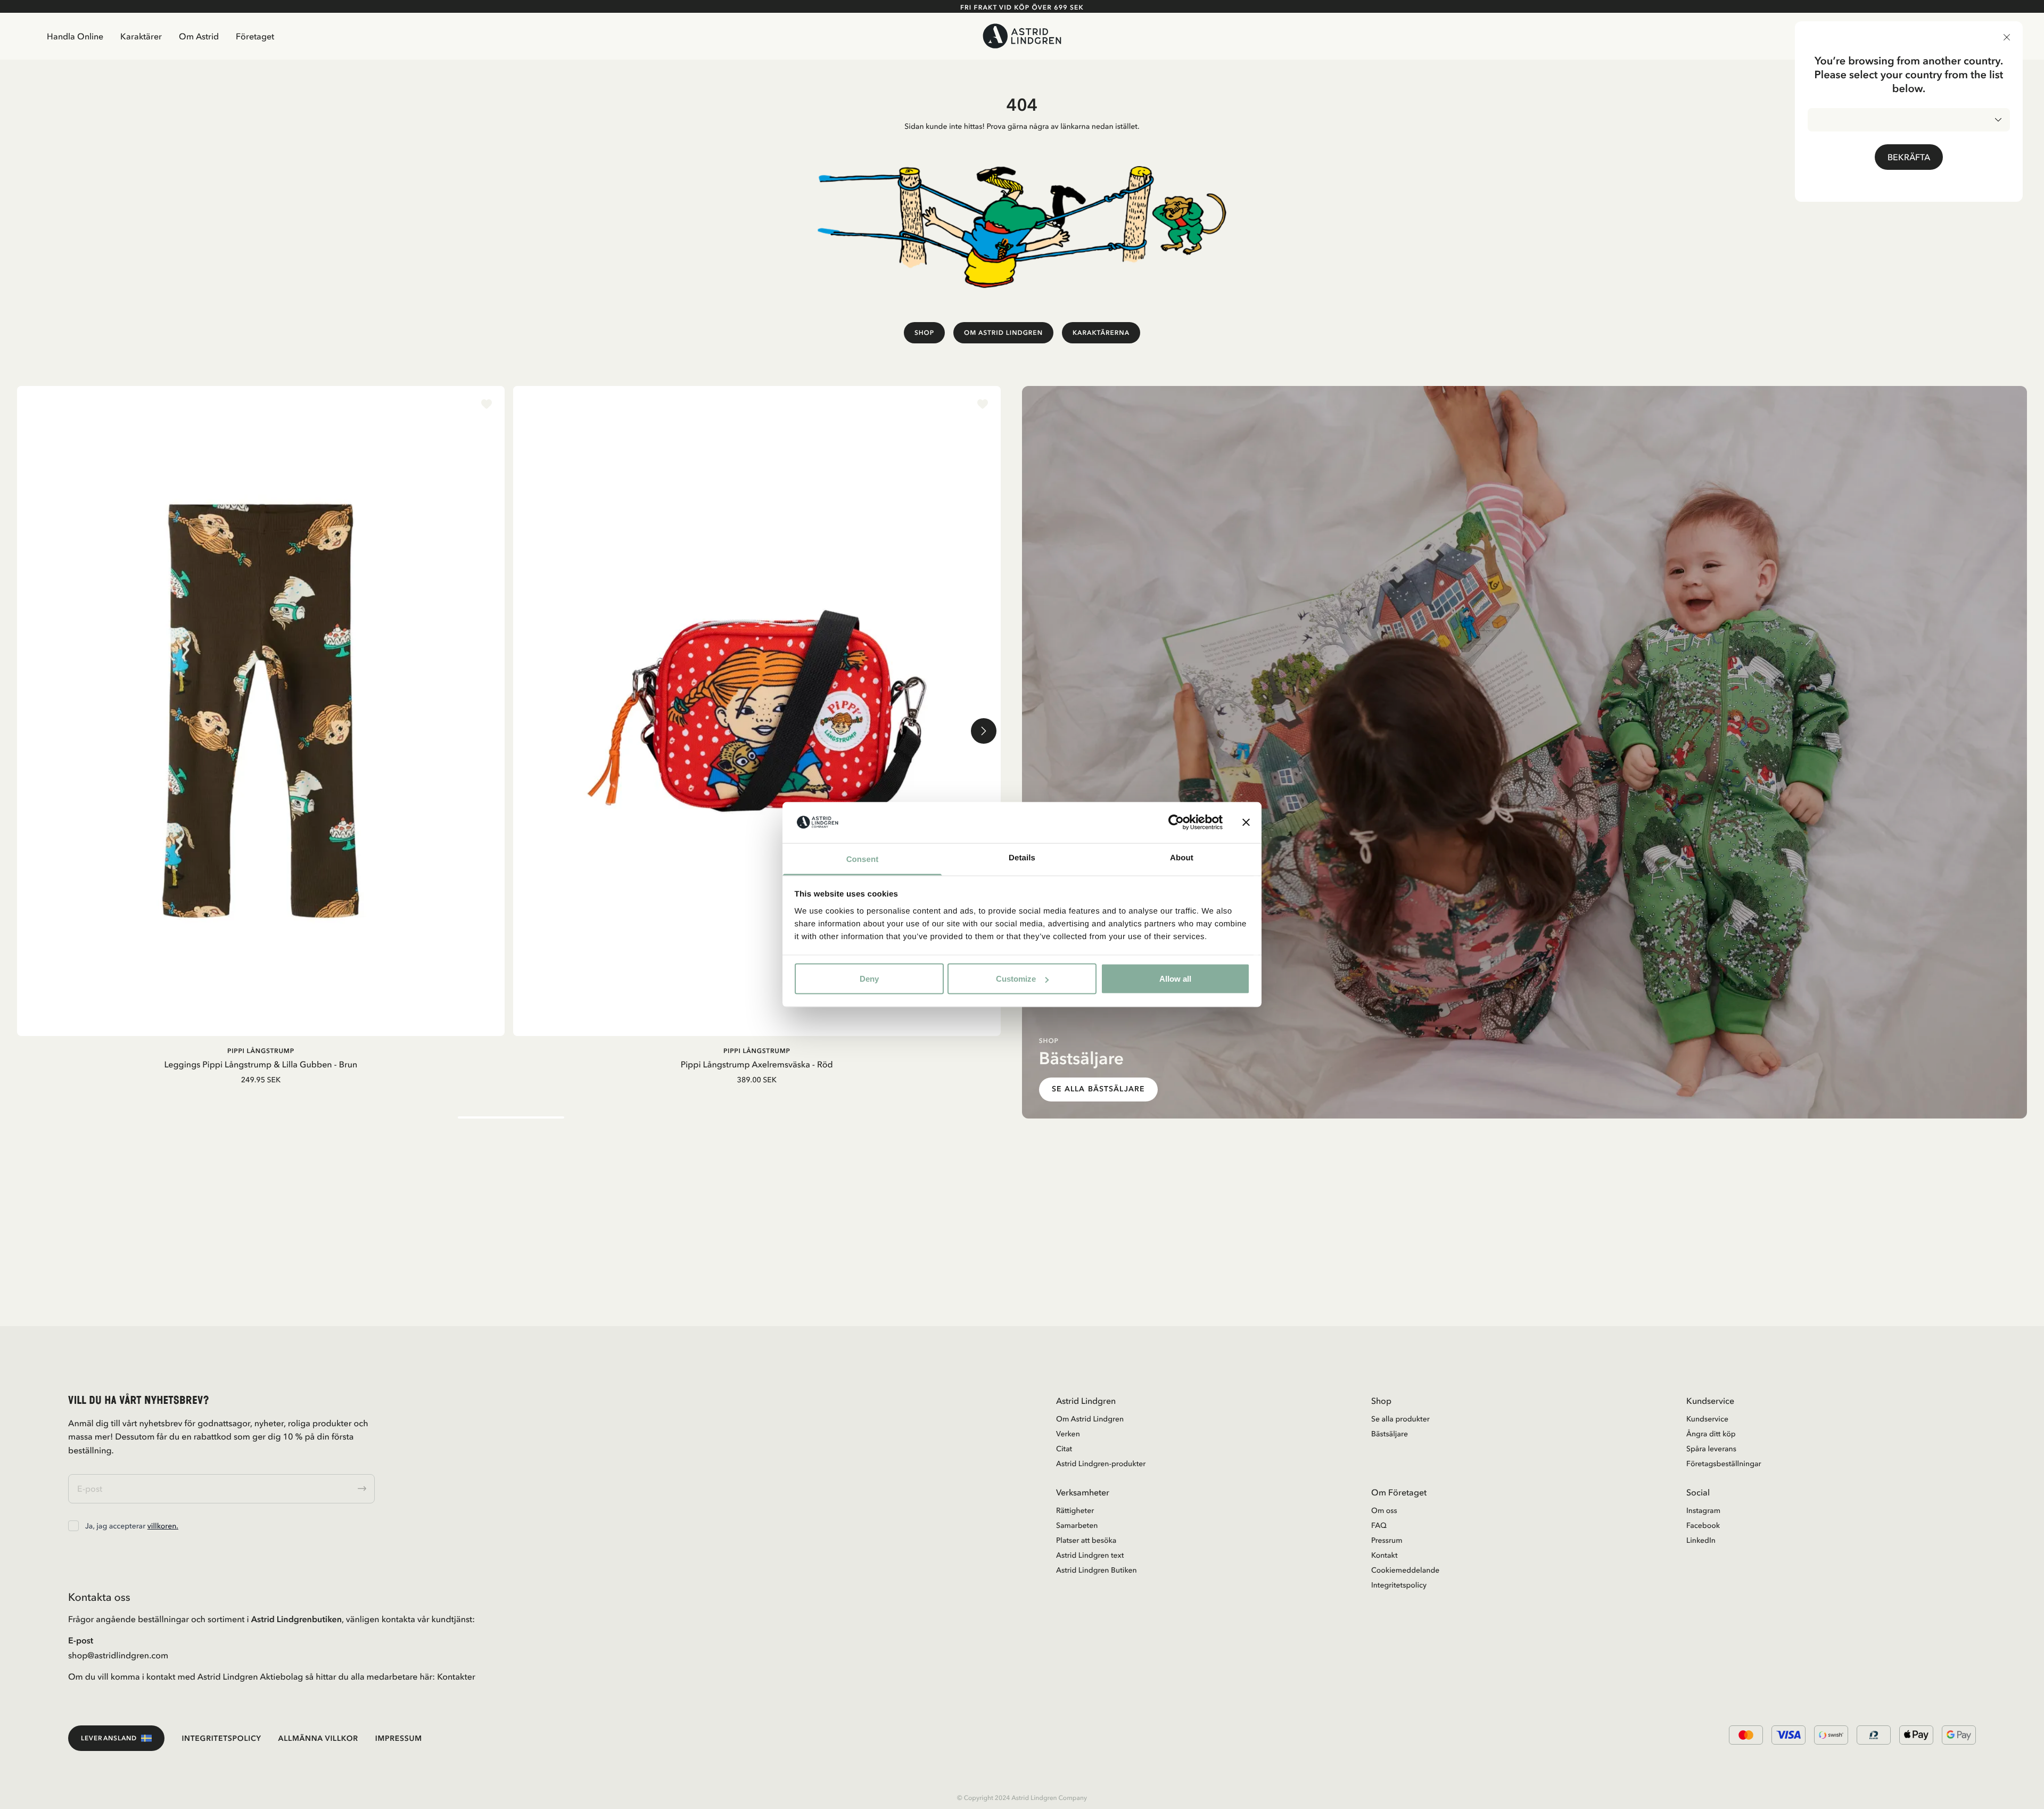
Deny (869, 979)
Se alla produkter (1400, 1419)
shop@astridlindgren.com (118, 1655)
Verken (1068, 1434)
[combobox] (1909, 120)
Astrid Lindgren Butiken (1097, 1570)
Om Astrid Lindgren (1003, 332)
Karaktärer (141, 36)
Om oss (1384, 1510)
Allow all (1175, 979)
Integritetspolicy (1399, 1585)
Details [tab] (1022, 857)
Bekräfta (1909, 157)
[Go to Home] (1022, 36)
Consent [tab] (863, 859)
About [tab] (1182, 857)
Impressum (399, 1738)
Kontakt (1384, 1555)
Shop (924, 332)
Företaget (255, 36)
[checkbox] (73, 1526)
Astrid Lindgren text (1090, 1555)
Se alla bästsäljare (1098, 1089)
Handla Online (75, 36)
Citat (1064, 1449)
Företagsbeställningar (1724, 1463)
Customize (1016, 979)
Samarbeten (1077, 1525)
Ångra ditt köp (1711, 1434)
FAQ (1379, 1525)
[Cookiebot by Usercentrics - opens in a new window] (1176, 823)
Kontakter (456, 1676)
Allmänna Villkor (318, 1738)
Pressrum (1387, 1540)
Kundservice (1707, 1419)
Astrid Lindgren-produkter (1101, 1463)
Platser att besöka (1086, 1540)
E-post (81, 1640)
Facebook (1703, 1525)
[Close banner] (1246, 823)
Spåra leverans (1711, 1449)
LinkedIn (1701, 1540)
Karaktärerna (1101, 332)
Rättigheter (1075, 1510)
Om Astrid (199, 36)
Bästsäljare (1390, 1434)
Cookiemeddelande (1405, 1570)
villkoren (162, 1526)
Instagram (1703, 1510)
